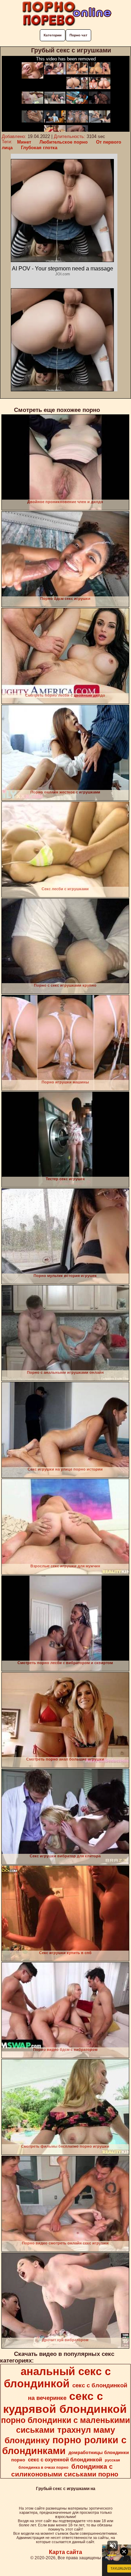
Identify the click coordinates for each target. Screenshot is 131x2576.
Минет (24, 142)
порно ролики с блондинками (64, 2446)
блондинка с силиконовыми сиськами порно (65, 2470)
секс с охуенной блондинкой (65, 2460)
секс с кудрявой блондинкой (65, 2403)
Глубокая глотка (39, 148)
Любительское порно (64, 142)
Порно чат (78, 35)
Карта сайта (65, 2552)
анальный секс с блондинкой (57, 2377)
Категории (53, 35)
